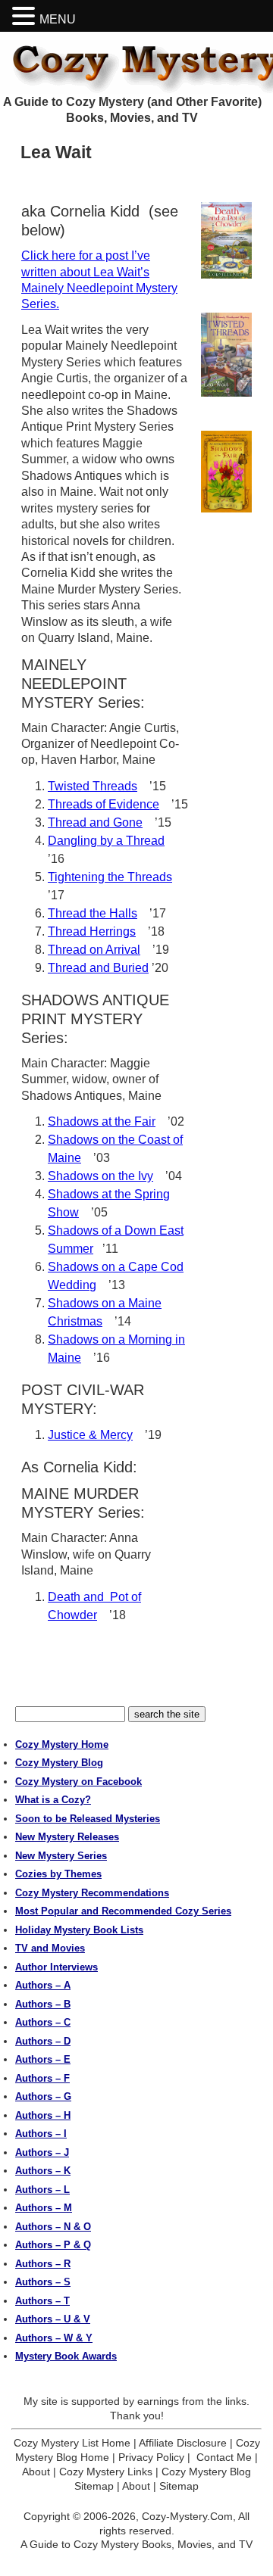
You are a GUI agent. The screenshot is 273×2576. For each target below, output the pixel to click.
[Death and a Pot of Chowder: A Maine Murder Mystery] (226, 240)
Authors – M (44, 2208)
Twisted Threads (93, 786)
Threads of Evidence (104, 804)
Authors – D (43, 2041)
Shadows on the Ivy (100, 1176)
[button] (26, 16)
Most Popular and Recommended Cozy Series (123, 1911)
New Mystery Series (61, 1856)
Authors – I (41, 2134)
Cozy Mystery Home (62, 1744)
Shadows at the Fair (102, 1121)
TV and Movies (50, 1948)
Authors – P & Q (53, 2245)
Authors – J (42, 2152)
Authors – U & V (53, 2319)
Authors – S (43, 2282)
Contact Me (224, 2457)
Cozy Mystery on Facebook (78, 1782)
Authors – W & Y (54, 2338)
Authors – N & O (53, 2227)
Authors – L (42, 2190)
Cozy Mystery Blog (59, 1763)
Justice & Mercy (90, 1435)
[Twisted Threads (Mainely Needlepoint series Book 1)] (226, 354)
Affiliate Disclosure (183, 2443)
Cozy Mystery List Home (72, 2443)
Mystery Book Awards (66, 2356)
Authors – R (43, 2264)
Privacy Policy (151, 2457)
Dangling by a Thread (106, 841)
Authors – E (43, 2059)
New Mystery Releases (67, 1837)
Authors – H (43, 2115)
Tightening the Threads (110, 877)
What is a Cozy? (53, 1800)
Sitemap (179, 2486)
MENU (58, 19)
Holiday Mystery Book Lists (79, 1930)
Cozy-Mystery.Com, (189, 2516)
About (36, 2472)
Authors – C (43, 2022)
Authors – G (43, 2096)
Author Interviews (56, 1967)
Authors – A (43, 1985)
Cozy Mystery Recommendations (92, 1893)
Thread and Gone (95, 822)
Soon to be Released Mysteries (88, 1819)
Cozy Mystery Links (106, 2472)
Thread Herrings (92, 931)
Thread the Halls (93, 913)
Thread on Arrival (94, 950)
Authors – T (42, 2301)
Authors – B (43, 2004)
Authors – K (43, 2171)
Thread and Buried (98, 968)
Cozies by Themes (58, 1874)
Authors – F (42, 2078)
